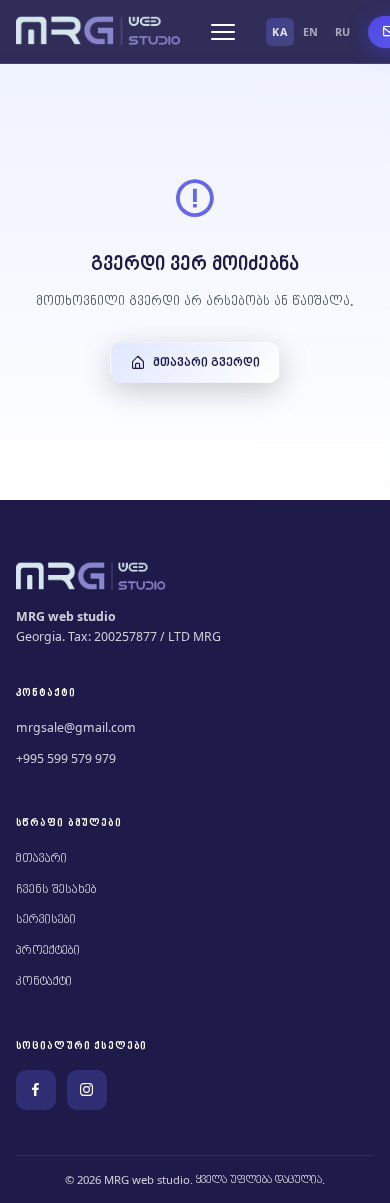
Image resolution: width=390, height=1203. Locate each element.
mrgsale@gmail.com (76, 727)
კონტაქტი (44, 981)
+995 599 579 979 (66, 758)
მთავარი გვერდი (206, 362)
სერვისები (46, 919)
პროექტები (48, 950)
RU (343, 31)
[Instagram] (87, 1090)
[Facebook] (36, 1090)
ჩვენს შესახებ (56, 889)
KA (279, 31)
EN (311, 31)
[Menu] (223, 32)
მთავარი (41, 858)
